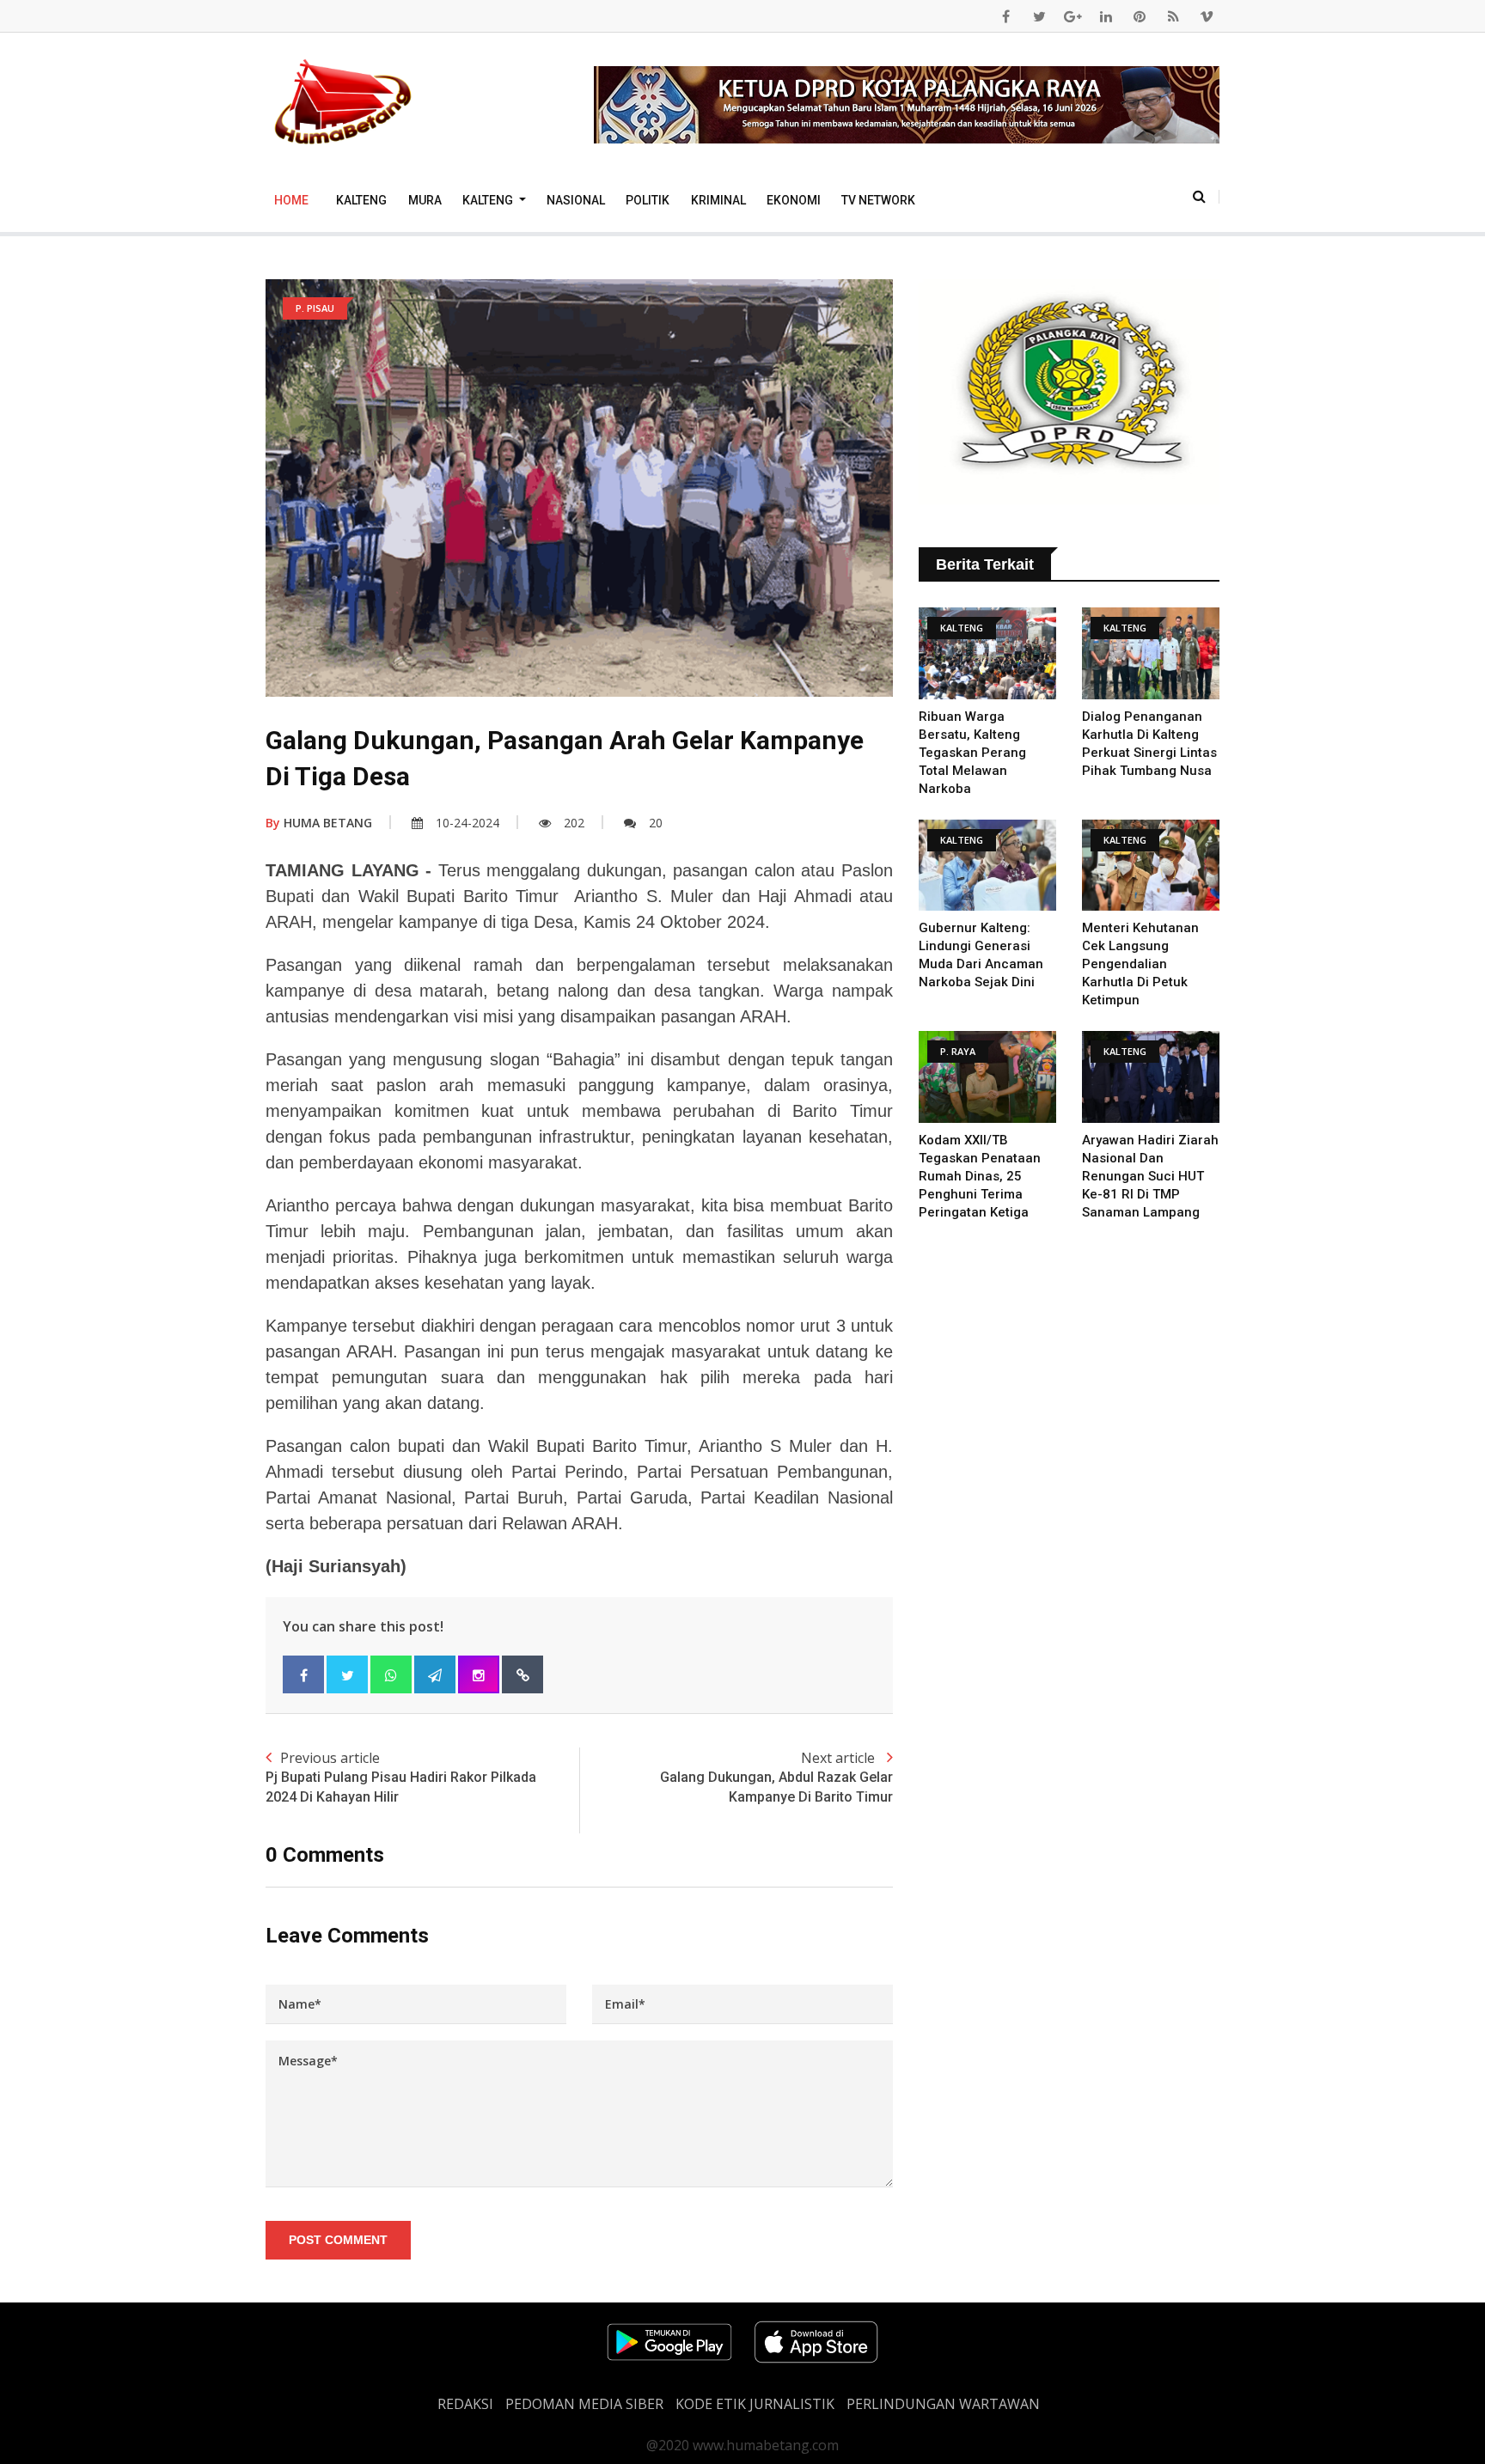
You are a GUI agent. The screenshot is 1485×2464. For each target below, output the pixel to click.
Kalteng (361, 200)
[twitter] (1039, 16)
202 (574, 823)
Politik (648, 200)
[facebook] (1005, 16)
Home (291, 200)
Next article (776, 1776)
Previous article (401, 1776)
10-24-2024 (467, 823)
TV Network (878, 200)
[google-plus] (1072, 16)
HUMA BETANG (319, 823)
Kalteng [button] (489, 200)
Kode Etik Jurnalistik (755, 2404)
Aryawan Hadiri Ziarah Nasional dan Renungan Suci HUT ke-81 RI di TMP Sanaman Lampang (1150, 1176)
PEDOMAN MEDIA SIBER (584, 2404)
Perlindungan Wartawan (943, 2404)
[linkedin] (1106, 16)
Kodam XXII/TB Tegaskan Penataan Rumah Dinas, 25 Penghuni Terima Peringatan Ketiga (980, 1176)
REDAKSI (465, 2404)
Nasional (576, 200)
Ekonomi (794, 200)
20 (656, 823)
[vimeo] (1207, 16)
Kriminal (718, 200)
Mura (425, 200)
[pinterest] (1140, 16)
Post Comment (338, 2240)
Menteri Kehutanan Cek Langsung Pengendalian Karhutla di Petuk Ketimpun (1140, 964)
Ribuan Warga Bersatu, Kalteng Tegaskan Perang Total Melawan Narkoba (972, 753)
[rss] (1173, 16)
